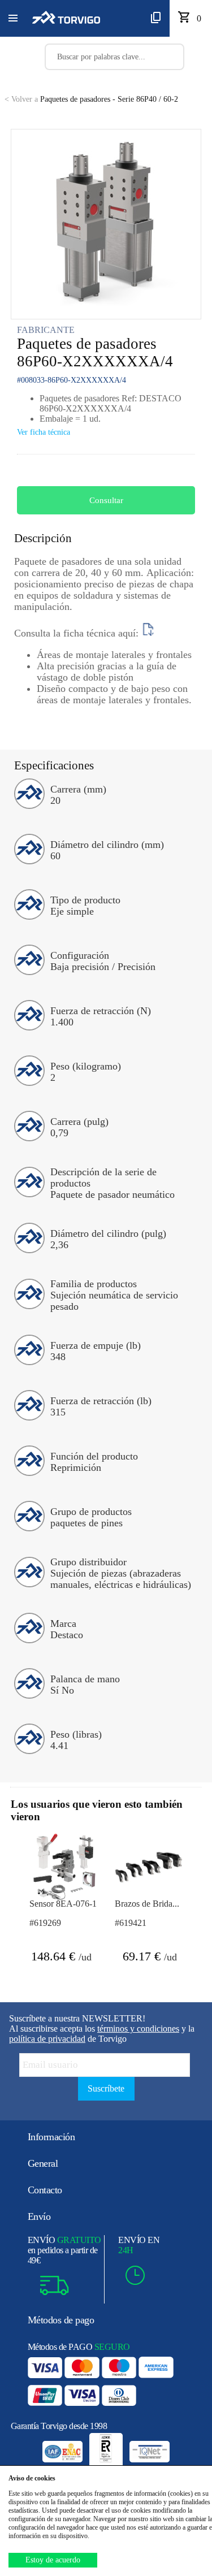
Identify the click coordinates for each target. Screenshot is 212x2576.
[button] (13, 19)
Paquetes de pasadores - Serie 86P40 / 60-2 (91, 99)
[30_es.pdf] (148, 633)
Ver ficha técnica (44, 432)
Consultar (106, 500)
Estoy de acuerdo (53, 2560)
